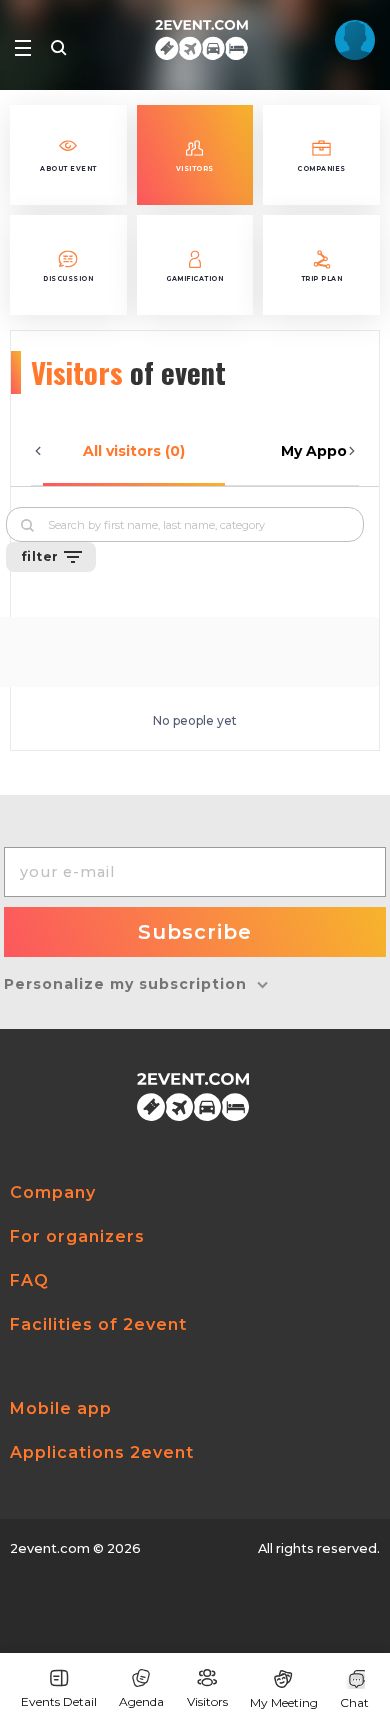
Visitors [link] (207, 1701)
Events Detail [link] (59, 1701)
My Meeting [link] (284, 1702)
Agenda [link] (141, 1701)
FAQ (29, 1280)
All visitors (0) (134, 451)
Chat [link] (354, 1702)
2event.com (50, 1548)
